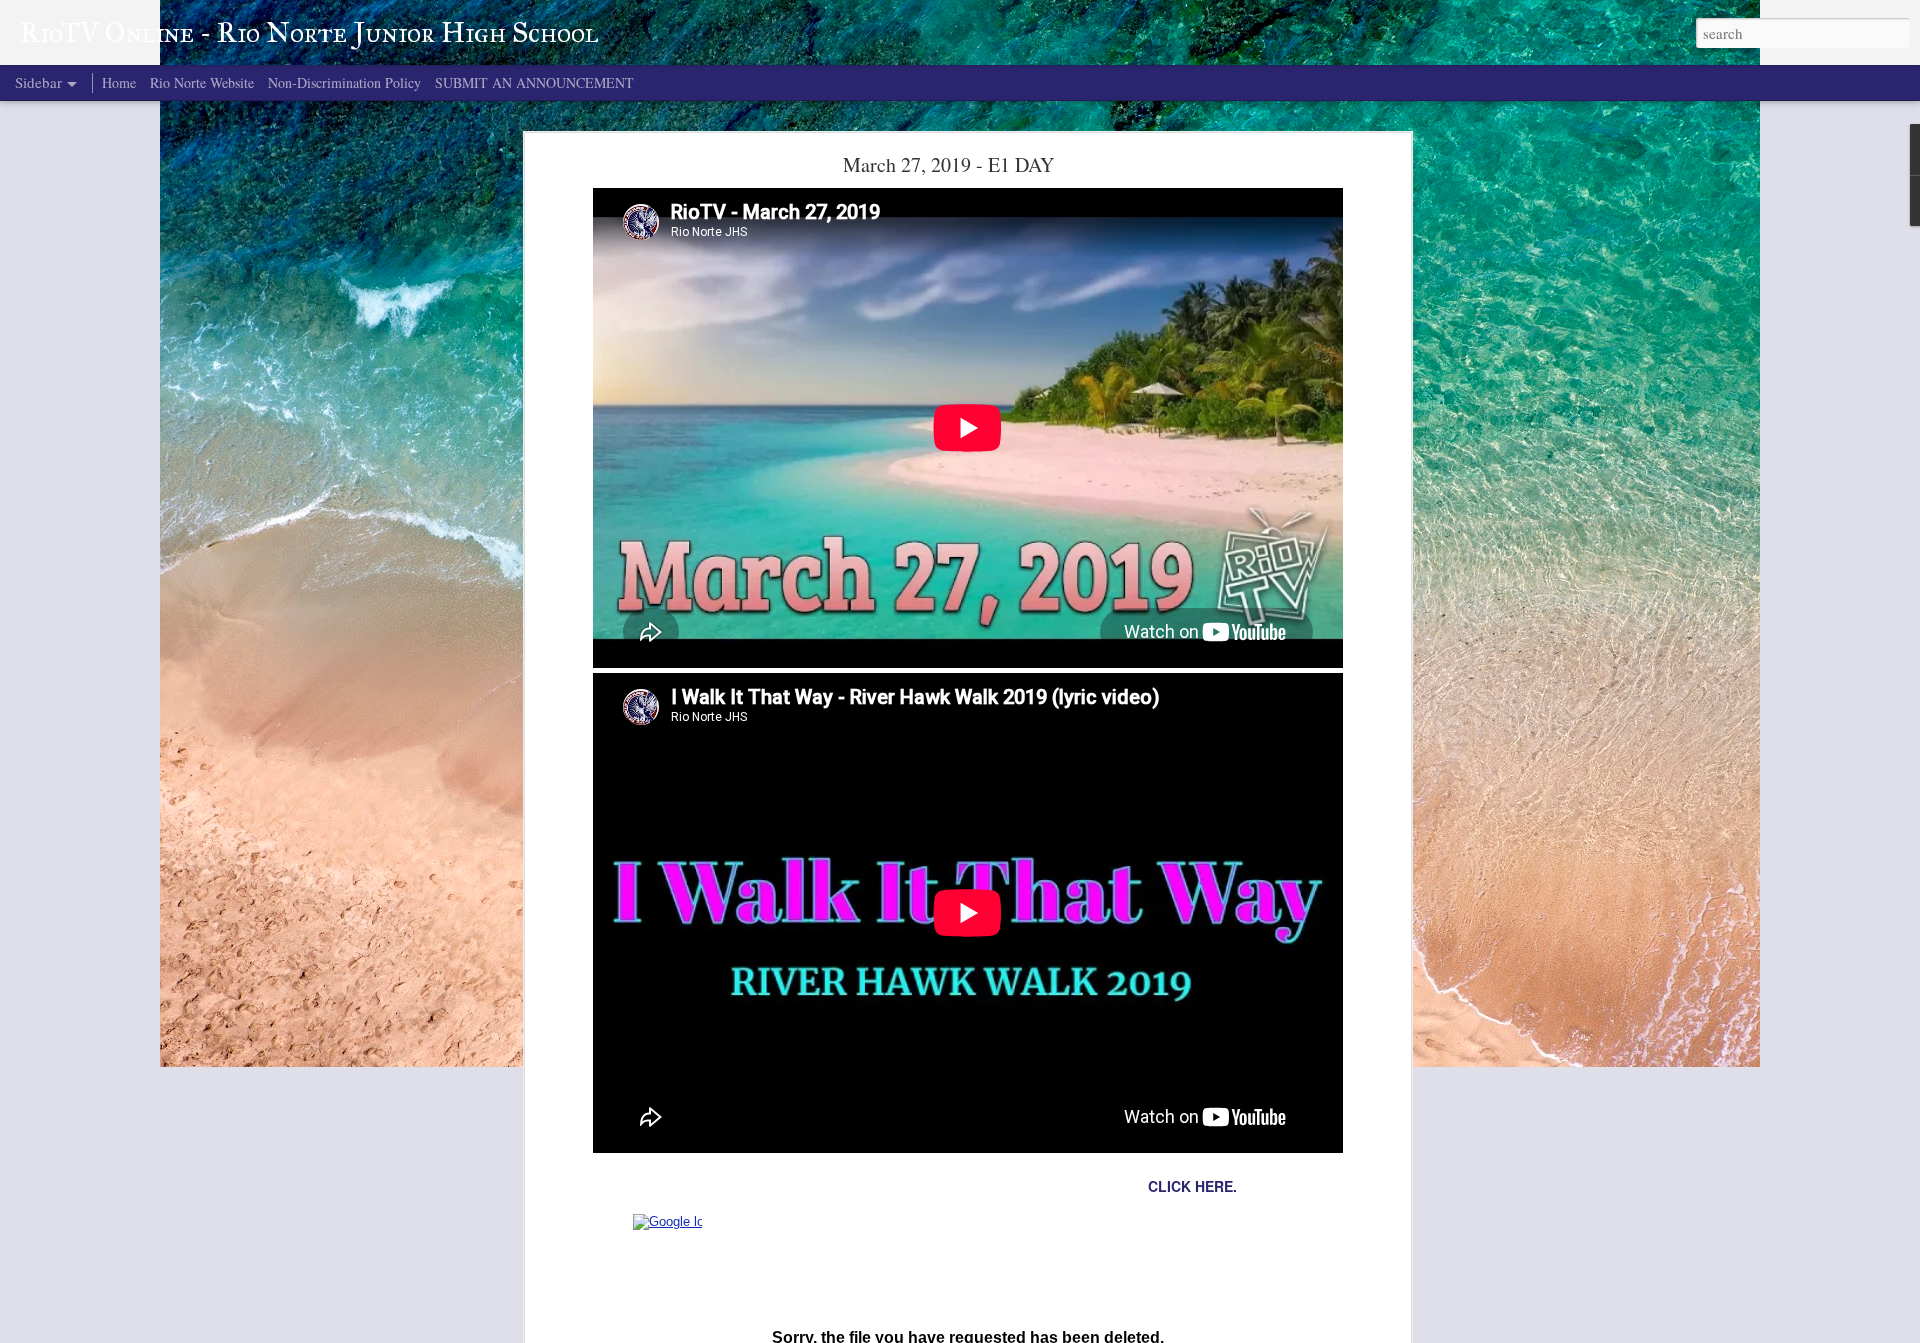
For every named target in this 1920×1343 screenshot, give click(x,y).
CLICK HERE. (1192, 1186)
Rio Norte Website (202, 82)
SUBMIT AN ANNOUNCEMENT (534, 82)
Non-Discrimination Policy (344, 82)
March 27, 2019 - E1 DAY (948, 164)
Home (119, 82)
